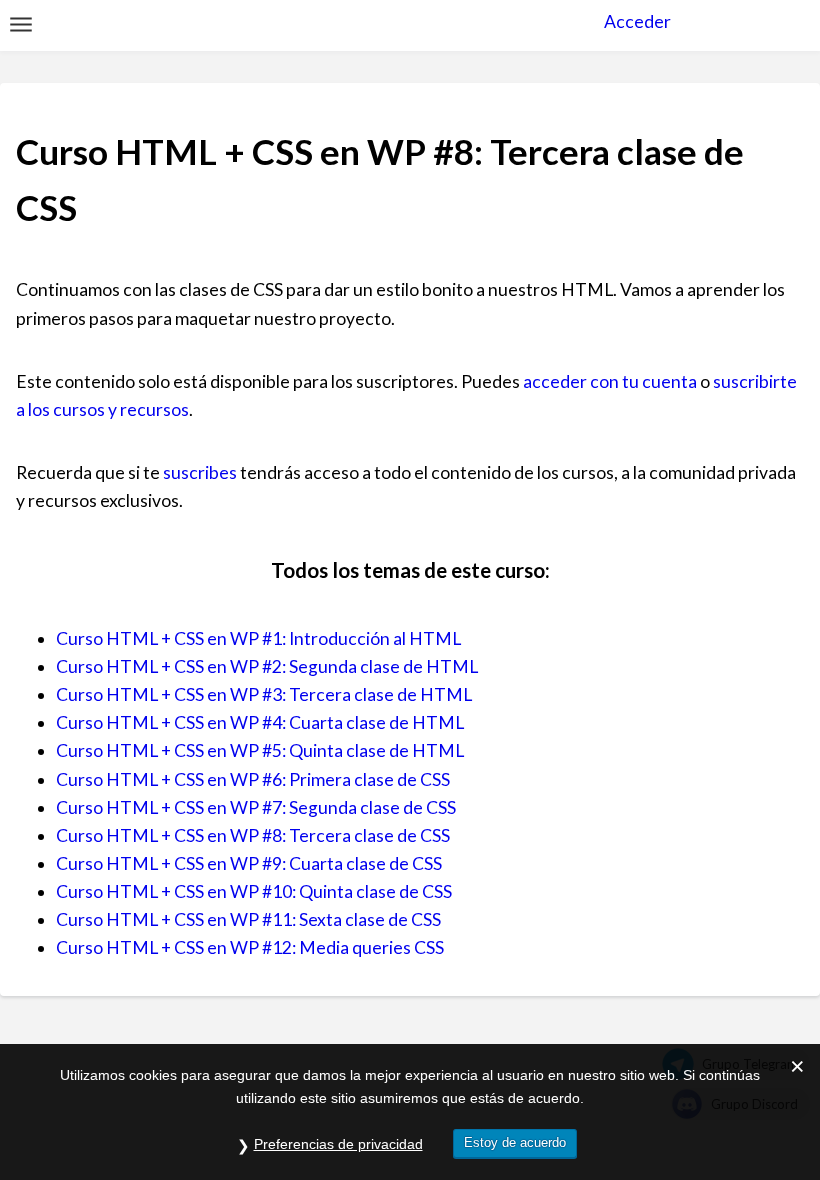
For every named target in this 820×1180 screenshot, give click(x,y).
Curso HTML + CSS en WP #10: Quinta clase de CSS (254, 891)
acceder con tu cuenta (610, 381)
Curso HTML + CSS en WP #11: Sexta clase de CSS (248, 919)
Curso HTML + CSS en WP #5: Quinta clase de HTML (260, 750)
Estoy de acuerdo (515, 1142)
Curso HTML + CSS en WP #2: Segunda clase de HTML (267, 666)
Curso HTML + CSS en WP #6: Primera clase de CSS (253, 779)
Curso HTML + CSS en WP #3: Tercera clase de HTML (264, 694)
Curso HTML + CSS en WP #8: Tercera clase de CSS (253, 835)
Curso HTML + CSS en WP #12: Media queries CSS (250, 947)
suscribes (200, 472)
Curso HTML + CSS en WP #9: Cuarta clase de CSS (249, 863)
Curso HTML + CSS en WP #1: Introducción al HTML (258, 638)
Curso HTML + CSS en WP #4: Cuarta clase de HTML (260, 722)
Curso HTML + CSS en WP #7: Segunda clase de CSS (256, 807)
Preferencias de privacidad (338, 1144)
